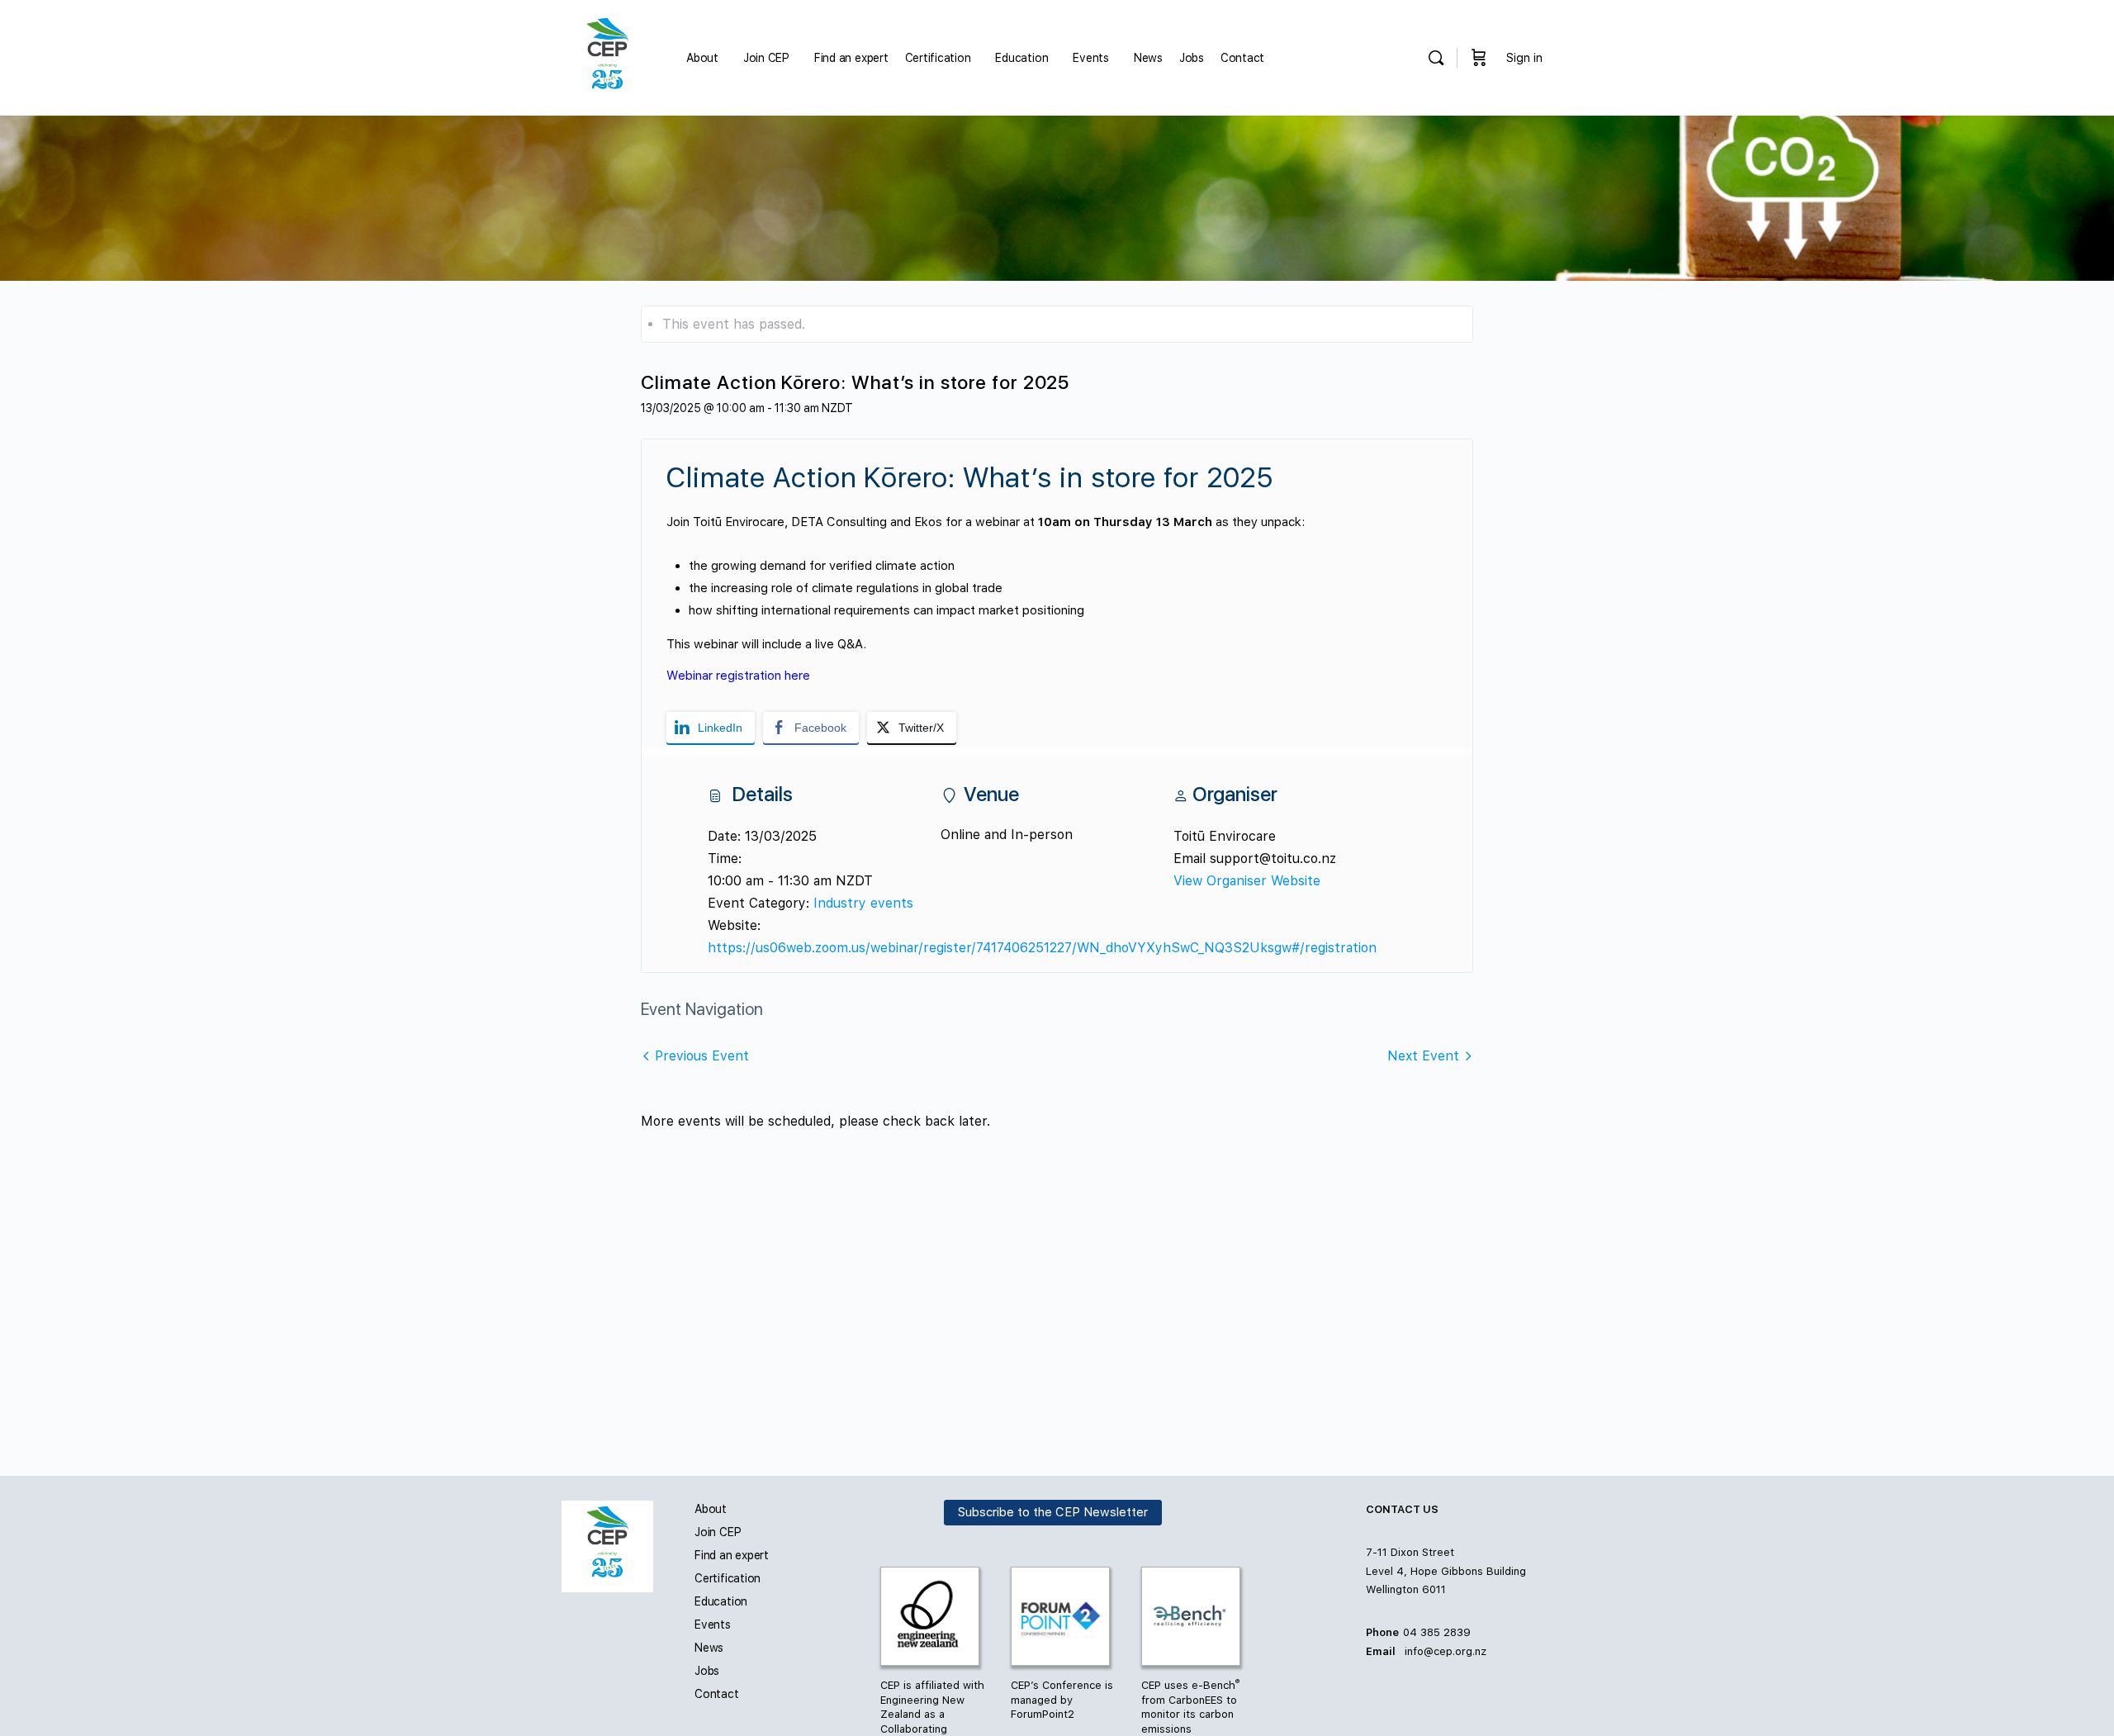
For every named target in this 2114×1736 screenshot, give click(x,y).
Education (721, 1601)
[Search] (1436, 58)
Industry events (863, 903)
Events (713, 1625)
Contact (717, 1694)
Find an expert (732, 1555)
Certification (728, 1578)
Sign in (1524, 58)
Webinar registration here (738, 676)
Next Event (1423, 1056)
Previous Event (702, 1056)
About (711, 1509)
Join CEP (718, 1532)
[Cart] (1479, 58)
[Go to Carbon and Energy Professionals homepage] (607, 56)
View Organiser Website (1247, 881)
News (709, 1648)
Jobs (707, 1671)
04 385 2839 (1437, 1632)
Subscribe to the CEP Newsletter (1053, 1513)
